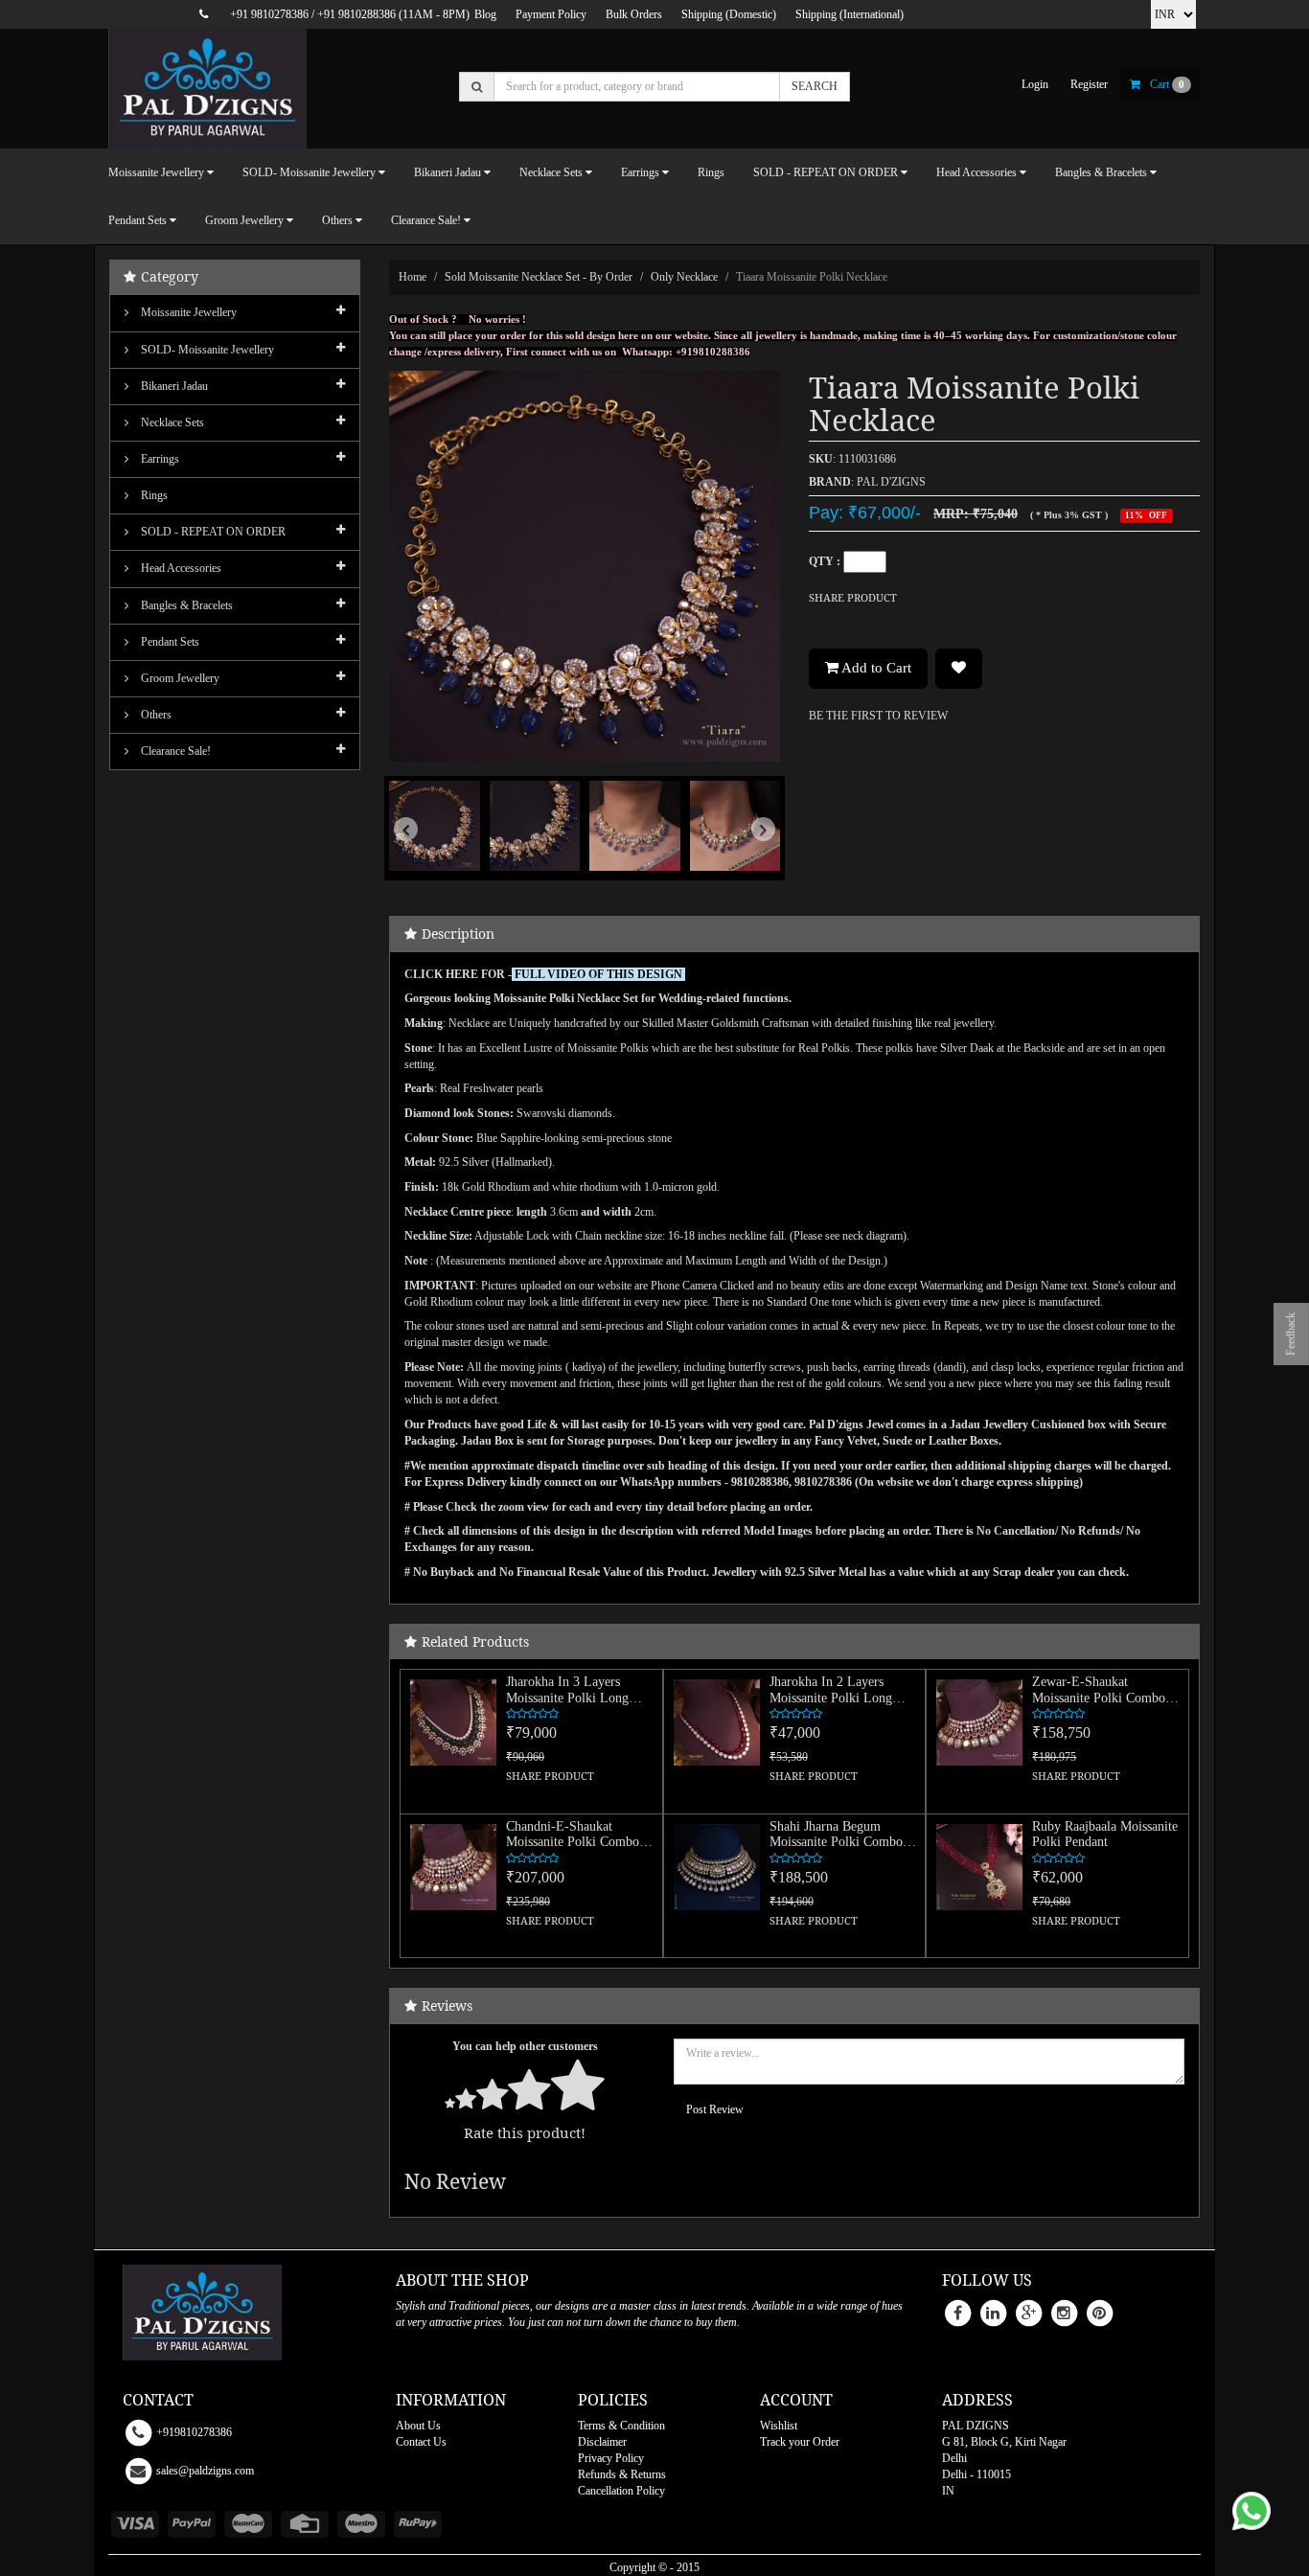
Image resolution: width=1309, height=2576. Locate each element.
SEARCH (815, 86)
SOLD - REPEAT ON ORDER (212, 532)
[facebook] (957, 2312)
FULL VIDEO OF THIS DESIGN (598, 974)
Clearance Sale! (174, 751)
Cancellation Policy (621, 2491)
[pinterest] (1099, 2312)
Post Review (715, 2109)
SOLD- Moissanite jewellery (206, 350)
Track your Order (800, 2442)
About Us (418, 2426)
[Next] (751, 857)
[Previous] (418, 857)
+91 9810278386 (269, 14)
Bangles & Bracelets (185, 605)
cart (1167, 84)
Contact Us (421, 2442)
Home (413, 277)
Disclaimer (602, 2442)
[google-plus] (1028, 2312)
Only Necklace (684, 277)
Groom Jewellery (179, 678)
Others (155, 715)
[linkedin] (993, 2312)
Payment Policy (551, 14)
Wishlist (779, 2426)
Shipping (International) (850, 14)
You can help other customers (525, 2046)
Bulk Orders (634, 14)
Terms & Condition (621, 2426)
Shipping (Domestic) (729, 14)
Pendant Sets (169, 642)
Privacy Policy (611, 2458)
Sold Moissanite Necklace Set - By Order (539, 277)
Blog (485, 14)
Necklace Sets (171, 422)
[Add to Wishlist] (959, 669)
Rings (711, 172)
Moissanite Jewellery (187, 312)
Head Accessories (180, 568)
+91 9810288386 (356, 14)
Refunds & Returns (622, 2474)
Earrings (159, 459)
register (1089, 84)
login (1035, 84)
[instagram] (1064, 2312)
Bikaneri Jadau (173, 386)
